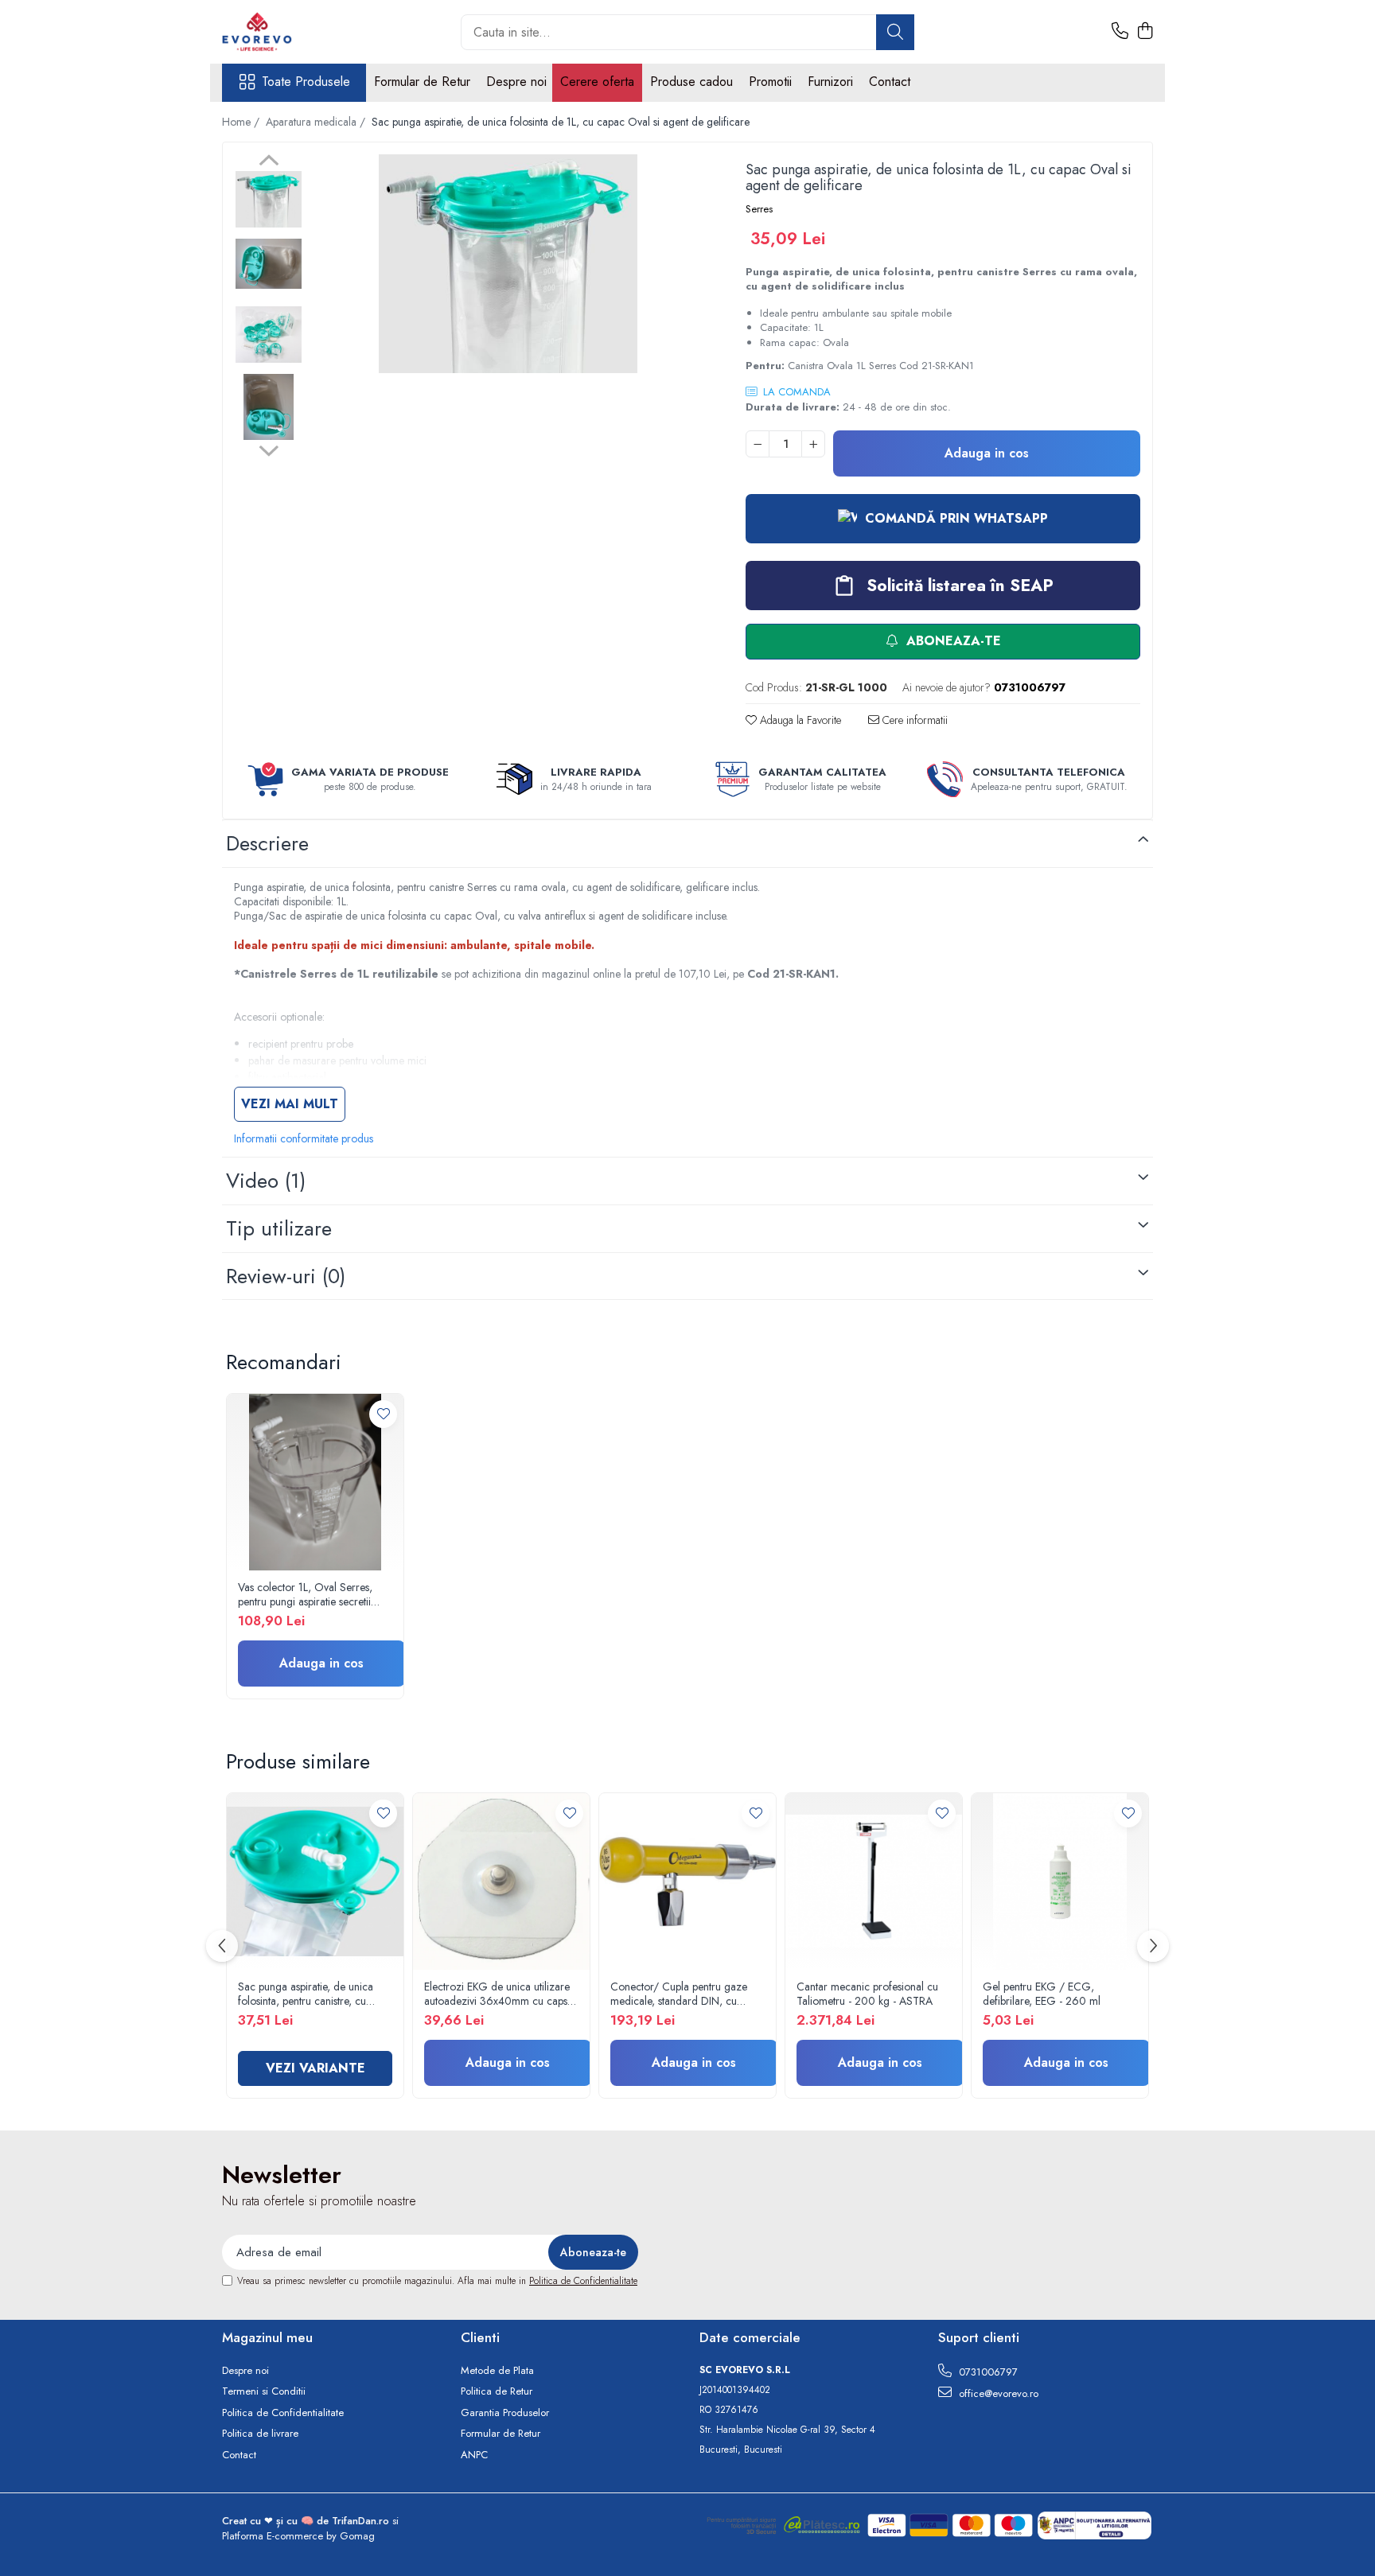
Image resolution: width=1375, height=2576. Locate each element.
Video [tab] (266, 1181)
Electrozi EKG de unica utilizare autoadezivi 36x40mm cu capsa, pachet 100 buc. (500, 1994)
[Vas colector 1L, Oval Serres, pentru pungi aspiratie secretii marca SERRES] (315, 1482)
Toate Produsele (306, 82)
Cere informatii (913, 720)
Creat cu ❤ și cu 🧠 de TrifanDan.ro (307, 2521)
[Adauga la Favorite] (383, 1414)
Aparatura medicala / (317, 122)
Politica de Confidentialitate (583, 2281)
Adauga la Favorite (799, 720)
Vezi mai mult (290, 1104)
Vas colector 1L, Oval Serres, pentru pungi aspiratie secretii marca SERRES (305, 1594)
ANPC (474, 2455)
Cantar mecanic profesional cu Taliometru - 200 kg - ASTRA (867, 1994)
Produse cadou (691, 82)
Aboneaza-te (952, 641)
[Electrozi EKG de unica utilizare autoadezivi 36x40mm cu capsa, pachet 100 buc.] (501, 1881)
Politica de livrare (260, 2434)
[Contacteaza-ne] (1120, 32)
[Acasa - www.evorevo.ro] (302, 32)
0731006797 (987, 2372)
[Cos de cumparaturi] (1145, 32)
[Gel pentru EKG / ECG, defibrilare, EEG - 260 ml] (1060, 1881)
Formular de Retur (422, 82)
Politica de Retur (497, 2391)
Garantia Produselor (505, 2413)
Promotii (770, 82)
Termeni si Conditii (264, 2391)
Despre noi (516, 82)
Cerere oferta (597, 82)
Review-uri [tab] (286, 1276)
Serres (759, 209)
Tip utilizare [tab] (279, 1228)
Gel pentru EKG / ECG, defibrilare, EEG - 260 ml (1042, 1994)
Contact (890, 82)
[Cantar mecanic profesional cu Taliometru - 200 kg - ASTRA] (874, 1881)
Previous (269, 162)
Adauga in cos (987, 453)
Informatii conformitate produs (304, 1138)
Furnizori (830, 82)
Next (269, 449)
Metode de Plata (497, 2371)
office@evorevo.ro (997, 2393)
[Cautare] (895, 32)
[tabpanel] (508, 264)
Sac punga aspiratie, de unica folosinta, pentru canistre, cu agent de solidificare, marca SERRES (306, 1994)
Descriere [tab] (267, 843)
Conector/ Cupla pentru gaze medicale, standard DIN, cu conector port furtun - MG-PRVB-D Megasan (687, 1994)
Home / (242, 122)
